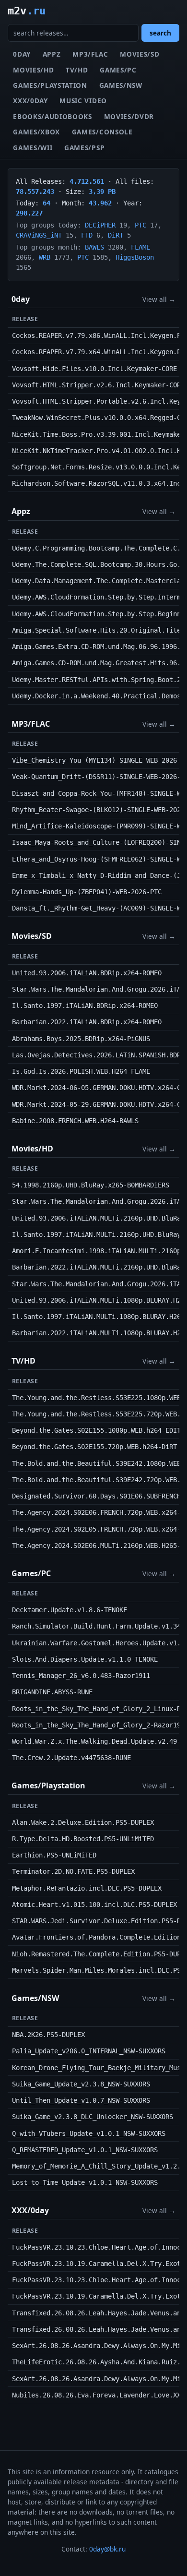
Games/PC (118, 70)
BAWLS (94, 247)
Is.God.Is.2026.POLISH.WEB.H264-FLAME (81, 1071)
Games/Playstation (50, 85)
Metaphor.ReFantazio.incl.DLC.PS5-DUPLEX (87, 1888)
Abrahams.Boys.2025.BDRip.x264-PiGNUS (81, 1039)
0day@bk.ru (107, 2549)
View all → (159, 299)
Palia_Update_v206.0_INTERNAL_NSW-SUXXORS (89, 2051)
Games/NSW (121, 85)
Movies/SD (140, 54)
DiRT (116, 235)
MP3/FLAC (90, 54)
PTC (140, 225)
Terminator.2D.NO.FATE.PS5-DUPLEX (73, 1871)
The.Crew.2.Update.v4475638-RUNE (71, 1758)
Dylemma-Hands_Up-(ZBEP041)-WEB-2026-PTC (87, 892)
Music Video (83, 101)
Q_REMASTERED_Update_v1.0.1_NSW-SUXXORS (85, 2150)
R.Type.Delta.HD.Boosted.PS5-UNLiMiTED (83, 1839)
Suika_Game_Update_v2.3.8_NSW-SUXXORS (81, 2084)
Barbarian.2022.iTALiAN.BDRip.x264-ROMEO (87, 1022)
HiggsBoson (135, 257)
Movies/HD (33, 70)
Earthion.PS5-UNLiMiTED (54, 1855)
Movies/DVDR (129, 116)
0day (22, 54)
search (160, 33)
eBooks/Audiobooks (53, 116)
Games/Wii (33, 148)
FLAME (140, 247)
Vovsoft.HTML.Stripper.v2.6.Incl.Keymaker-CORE (98, 385)
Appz (52, 54)
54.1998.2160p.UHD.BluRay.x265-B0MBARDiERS (91, 1185)
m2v (27, 11)
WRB (45, 257)
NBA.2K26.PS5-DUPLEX (48, 2035)
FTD (87, 235)
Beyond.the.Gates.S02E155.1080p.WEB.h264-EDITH (98, 1430)
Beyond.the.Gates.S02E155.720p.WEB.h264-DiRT (94, 1447)
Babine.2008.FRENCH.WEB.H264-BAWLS (75, 1121)
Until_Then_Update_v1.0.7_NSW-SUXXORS (81, 2100)
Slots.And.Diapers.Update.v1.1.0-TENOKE (85, 1659)
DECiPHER (100, 225)
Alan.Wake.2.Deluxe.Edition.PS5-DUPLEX (83, 1822)
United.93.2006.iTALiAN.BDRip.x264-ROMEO (87, 973)
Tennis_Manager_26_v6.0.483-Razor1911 (81, 1676)
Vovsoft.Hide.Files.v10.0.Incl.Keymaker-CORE (94, 369)
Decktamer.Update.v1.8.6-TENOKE (70, 1610)
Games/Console (102, 132)
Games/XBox (36, 132)
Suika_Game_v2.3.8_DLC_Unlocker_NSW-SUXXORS (93, 2117)
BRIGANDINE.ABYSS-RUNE (52, 1692)
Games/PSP (84, 148)
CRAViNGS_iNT (39, 235)
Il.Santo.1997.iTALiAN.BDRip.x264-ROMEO (85, 1006)
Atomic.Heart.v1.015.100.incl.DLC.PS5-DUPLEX (94, 1905)
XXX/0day (30, 101)
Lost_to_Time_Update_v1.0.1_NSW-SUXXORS (85, 2182)
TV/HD (77, 70)
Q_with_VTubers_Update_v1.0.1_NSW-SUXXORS (89, 2133)
